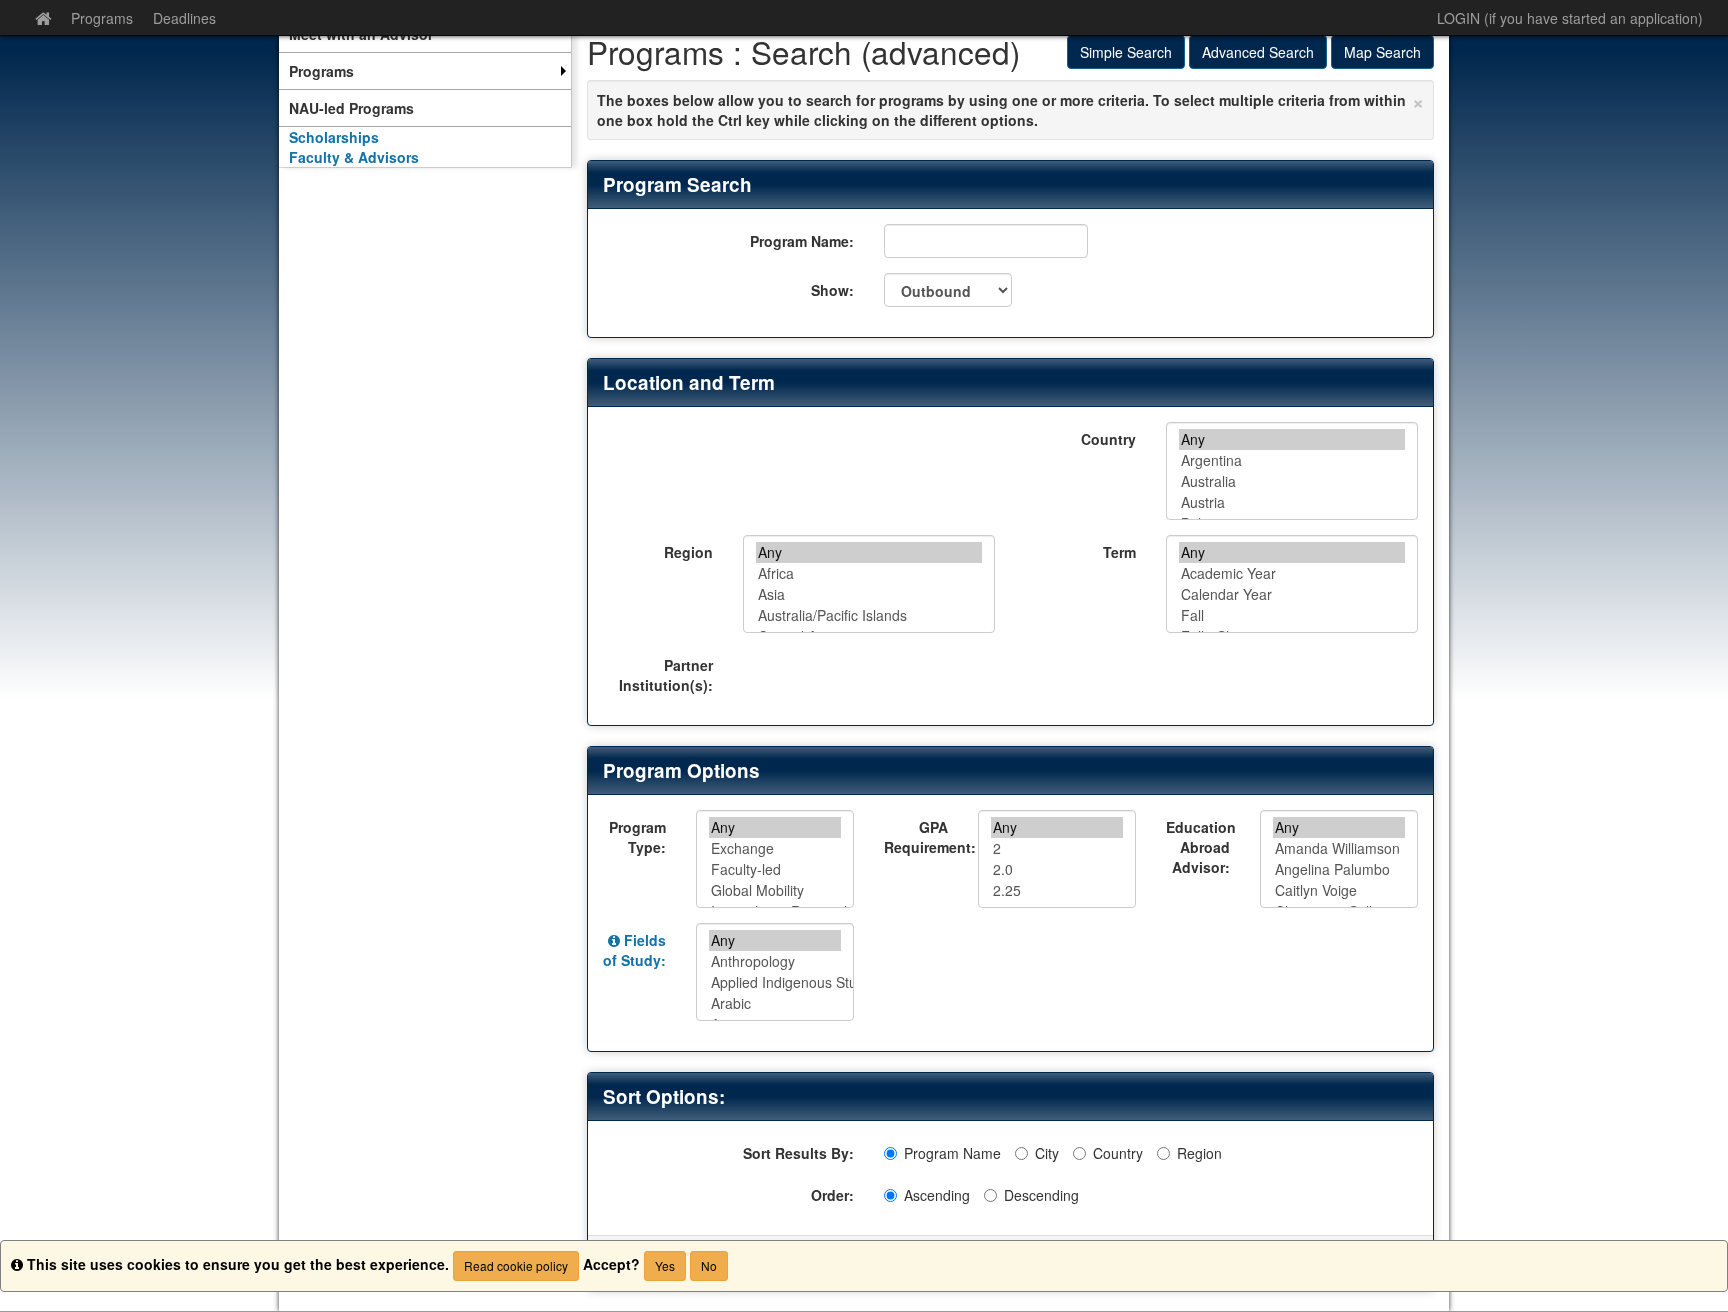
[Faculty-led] (775, 869)
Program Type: (637, 837)
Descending (1041, 1195)
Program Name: (802, 241)
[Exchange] (775, 848)
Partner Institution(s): (666, 675)
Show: (832, 290)
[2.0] (1057, 869)
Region (688, 552)
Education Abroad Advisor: (1201, 847)
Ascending (937, 1195)
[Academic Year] (1292, 573)
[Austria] (1292, 502)
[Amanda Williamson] (1339, 848)
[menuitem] (425, 71)
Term (1119, 552)
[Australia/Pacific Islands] (869, 615)
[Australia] (1292, 481)
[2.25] (1057, 890)
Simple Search (1126, 52)
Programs (102, 18)
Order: (832, 1195)
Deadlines (184, 18)
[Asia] (869, 594)
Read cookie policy (516, 1265)
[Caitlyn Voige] (1339, 890)
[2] (1057, 848)
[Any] (1292, 439)
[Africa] (869, 573)
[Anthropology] (775, 961)
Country (1108, 439)
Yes (665, 1265)
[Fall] (1292, 615)
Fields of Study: (634, 950)
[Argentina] (1292, 460)
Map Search (1382, 52)
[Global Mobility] (775, 890)
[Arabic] (775, 1003)
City (1047, 1153)
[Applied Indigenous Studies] (775, 982)
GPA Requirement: (923, 837)
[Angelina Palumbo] (1339, 869)
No (709, 1265)
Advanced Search (1258, 52)
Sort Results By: (798, 1153)
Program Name (952, 1153)
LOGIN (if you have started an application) (1570, 18)
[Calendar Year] (1292, 594)
